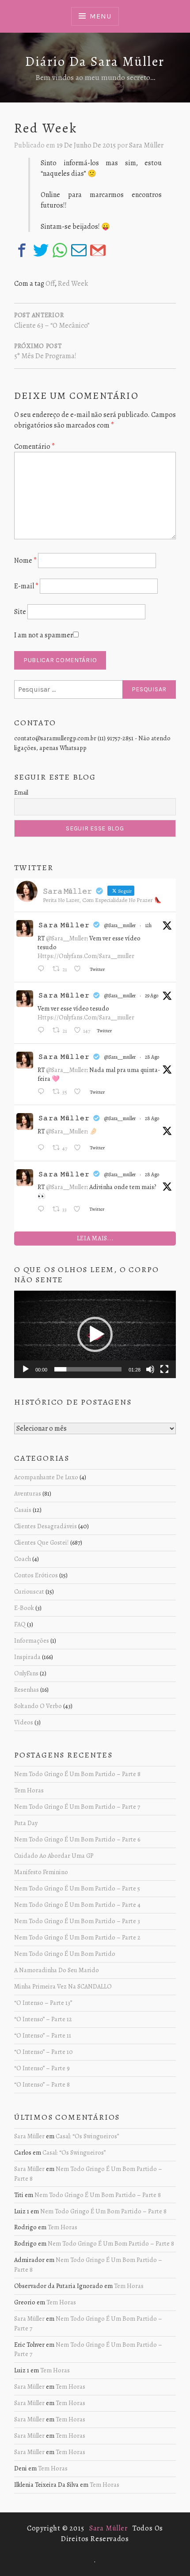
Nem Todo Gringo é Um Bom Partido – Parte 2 (77, 1937)
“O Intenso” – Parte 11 (43, 2035)
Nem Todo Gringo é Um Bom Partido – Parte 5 (77, 1888)
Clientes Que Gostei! (42, 1542)
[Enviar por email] (79, 250)
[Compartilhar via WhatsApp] (60, 250)
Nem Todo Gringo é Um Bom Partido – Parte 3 (77, 1921)
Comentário (34, 447)
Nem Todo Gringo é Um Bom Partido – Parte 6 (77, 1839)
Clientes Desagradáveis (46, 1526)
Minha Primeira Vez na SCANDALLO (63, 1986)
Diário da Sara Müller (95, 61)
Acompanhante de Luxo (46, 1477)
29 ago (152, 996)
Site (20, 612)
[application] (95, 1334)
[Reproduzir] (26, 1369)
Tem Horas (29, 1790)
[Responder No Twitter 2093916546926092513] (43, 970)
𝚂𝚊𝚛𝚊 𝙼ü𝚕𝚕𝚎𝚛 (64, 925)
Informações (32, 1640)
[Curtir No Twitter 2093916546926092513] (80, 970)
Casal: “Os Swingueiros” (87, 2136)
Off (50, 284)
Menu (100, 16)
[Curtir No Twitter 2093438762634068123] (79, 1210)
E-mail (26, 586)
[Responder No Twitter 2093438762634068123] (43, 1210)
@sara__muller (120, 925)
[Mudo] (150, 1369)
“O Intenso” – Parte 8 (42, 2084)
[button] (95, 1334)
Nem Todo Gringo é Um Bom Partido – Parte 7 (77, 1807)
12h (148, 925)
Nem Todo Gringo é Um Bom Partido (65, 1954)
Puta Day (26, 1823)
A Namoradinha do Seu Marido (57, 1970)
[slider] (88, 1369)
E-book (24, 1608)
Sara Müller (146, 145)
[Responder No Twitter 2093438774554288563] (43, 1148)
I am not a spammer (44, 635)
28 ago (152, 1057)
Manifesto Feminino (41, 1872)
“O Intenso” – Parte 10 (44, 2052)
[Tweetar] (41, 250)
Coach (23, 1559)
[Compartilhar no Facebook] (22, 250)
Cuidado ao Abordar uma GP (54, 1856)
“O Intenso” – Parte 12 (43, 2019)
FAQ (20, 1624)
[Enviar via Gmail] (98, 250)
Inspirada (27, 1657)
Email (21, 793)
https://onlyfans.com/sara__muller (86, 956)
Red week (73, 284)
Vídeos (24, 1722)
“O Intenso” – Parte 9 (42, 2068)
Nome (25, 561)
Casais (23, 1510)
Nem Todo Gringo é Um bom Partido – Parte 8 (77, 1774)
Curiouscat (29, 1591)
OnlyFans (26, 1673)
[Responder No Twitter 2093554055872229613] (43, 1031)
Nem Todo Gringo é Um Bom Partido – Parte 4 (77, 1905)
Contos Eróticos (36, 1575)
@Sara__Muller (66, 938)
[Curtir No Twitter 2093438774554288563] (80, 1148)
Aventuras (28, 1493)
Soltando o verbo (38, 1706)
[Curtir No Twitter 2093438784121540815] (80, 1092)
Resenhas (27, 1690)
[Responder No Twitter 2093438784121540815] (43, 1092)
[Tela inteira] (164, 1369)
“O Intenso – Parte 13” (43, 2003)
